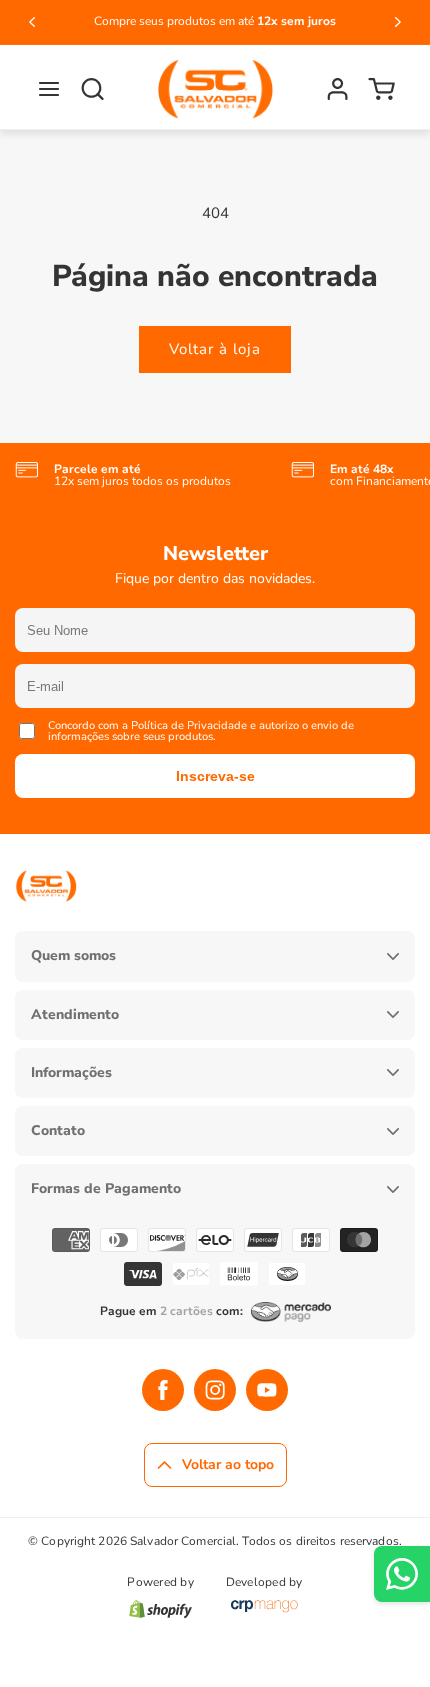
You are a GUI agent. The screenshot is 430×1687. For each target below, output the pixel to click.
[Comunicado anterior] (32, 22)
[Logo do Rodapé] (46, 917)
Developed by (264, 1583)
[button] (49, 89)
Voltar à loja (215, 349)
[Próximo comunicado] (398, 22)
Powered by (160, 1583)
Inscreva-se (215, 776)
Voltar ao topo (228, 1464)
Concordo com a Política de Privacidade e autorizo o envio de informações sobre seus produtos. (201, 731)
